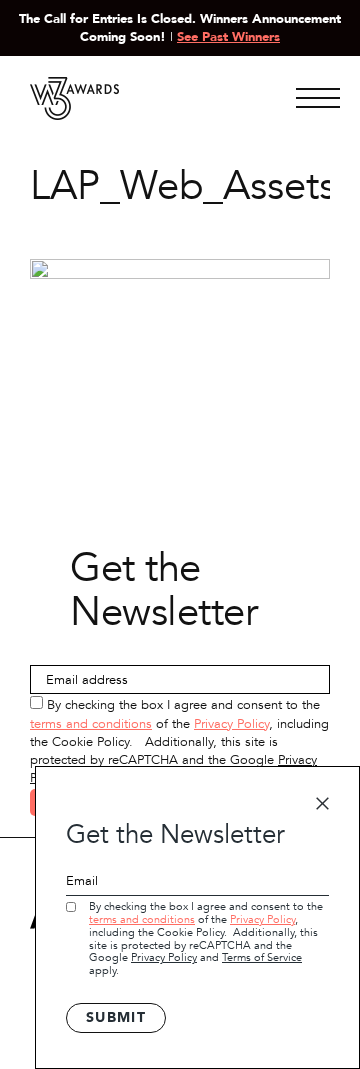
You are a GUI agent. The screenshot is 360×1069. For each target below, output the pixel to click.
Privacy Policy (231, 724)
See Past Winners (228, 37)
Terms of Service (262, 957)
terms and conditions (91, 724)
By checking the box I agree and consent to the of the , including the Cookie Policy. (206, 938)
